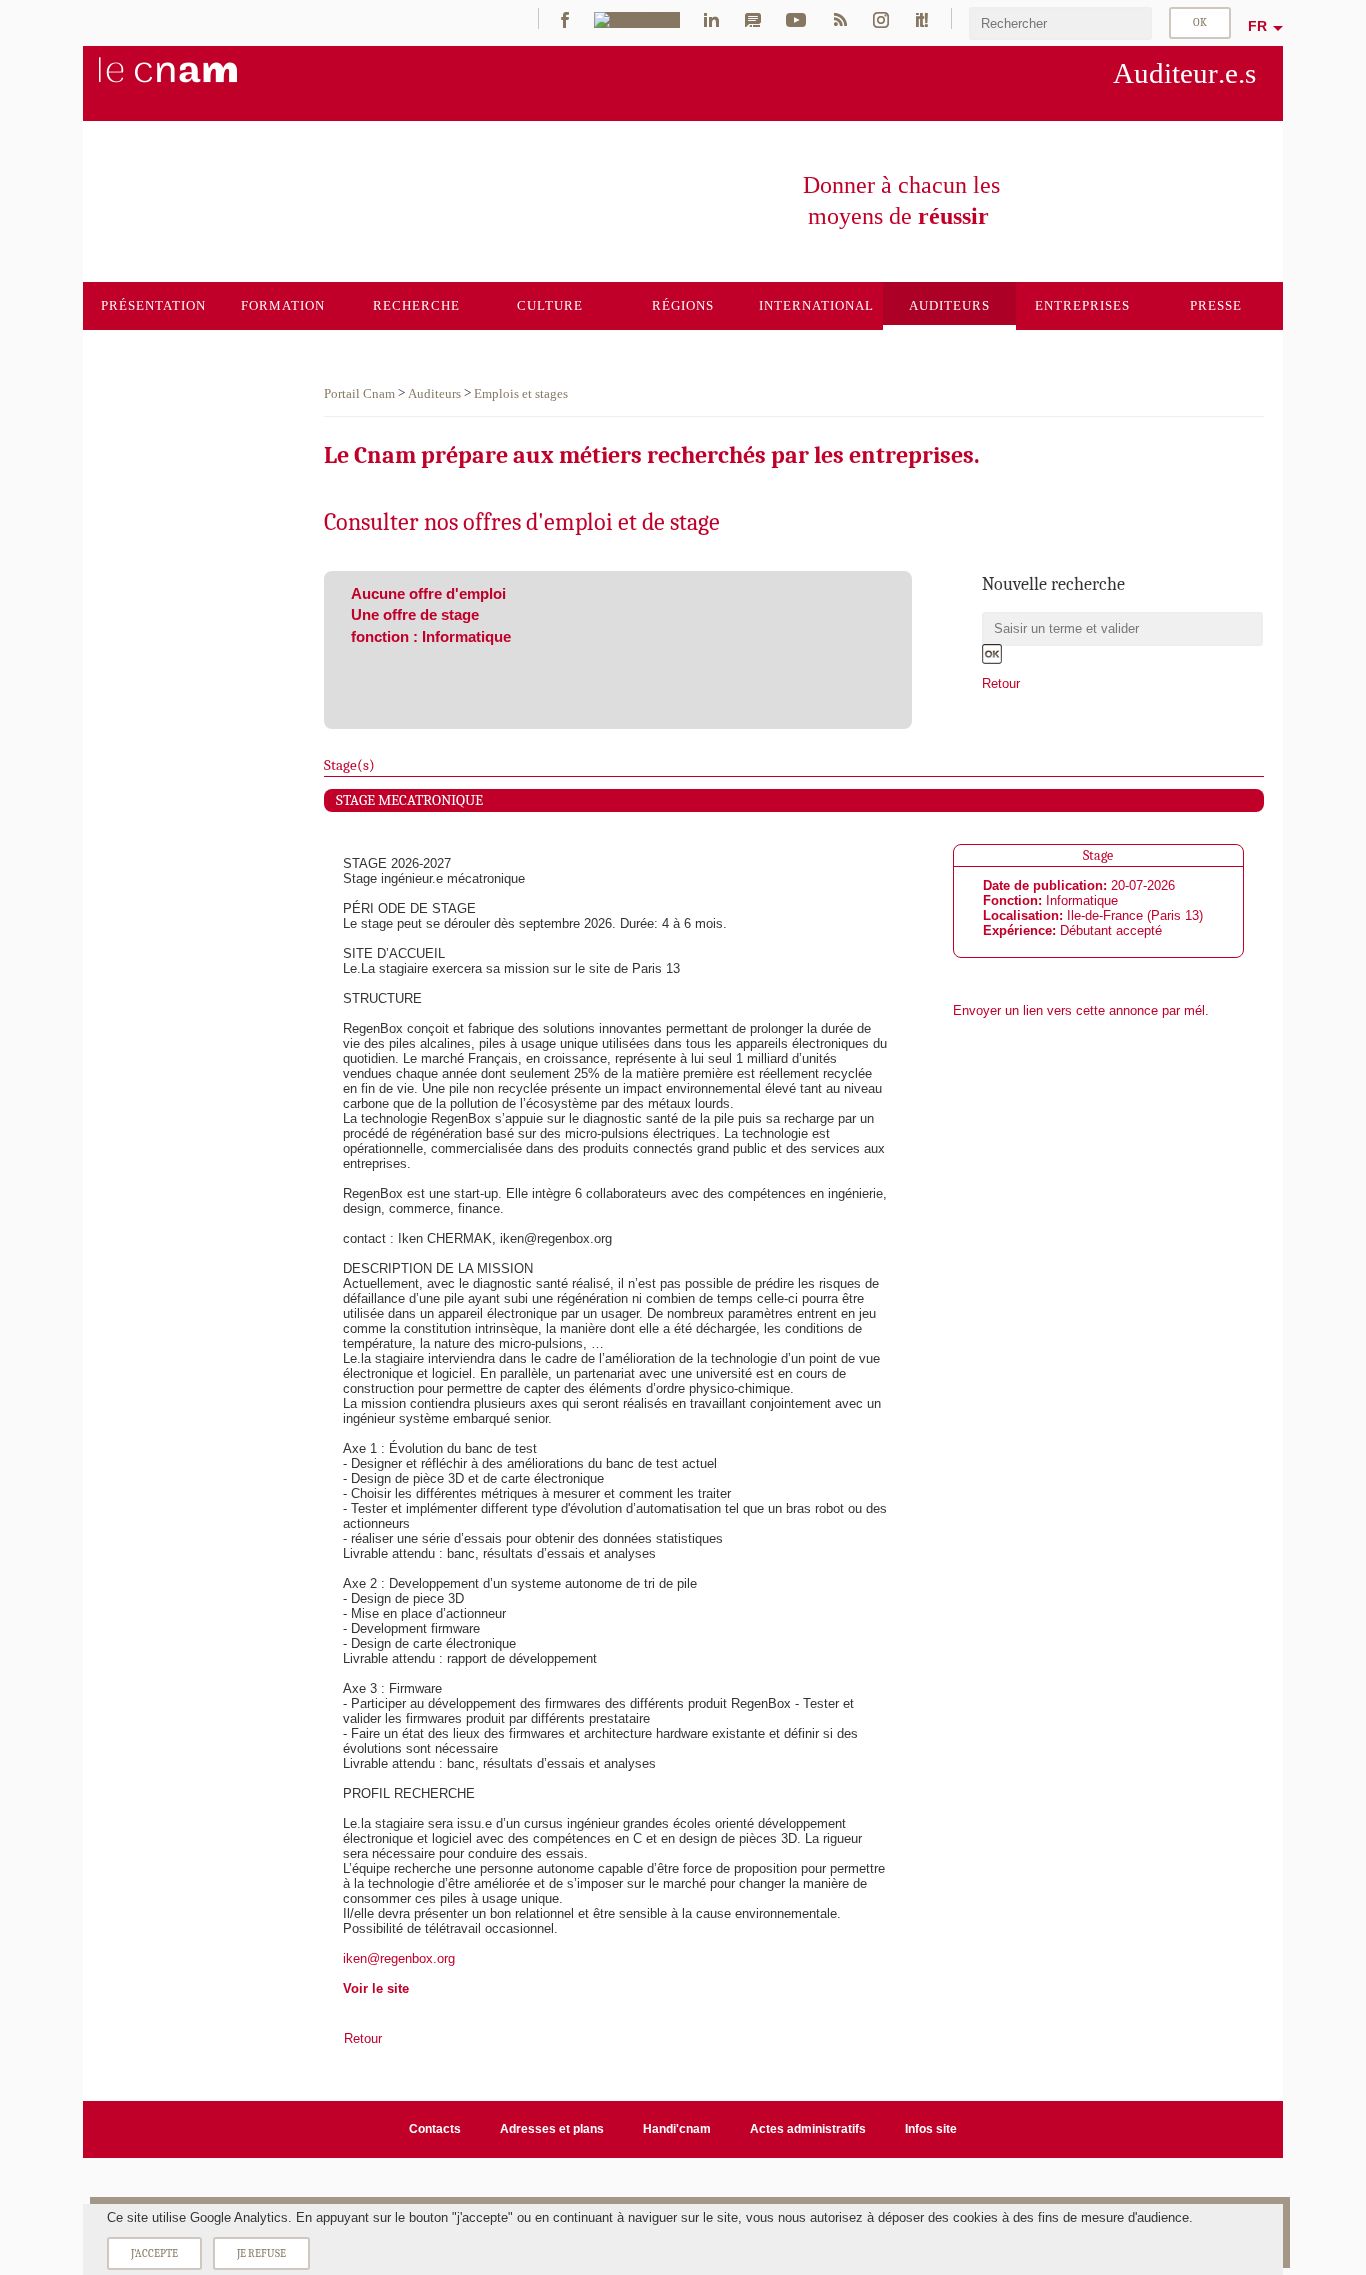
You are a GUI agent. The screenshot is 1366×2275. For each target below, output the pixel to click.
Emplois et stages (521, 393)
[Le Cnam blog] (753, 18)
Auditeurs (434, 393)
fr (1257, 26)
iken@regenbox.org (399, 1958)
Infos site (931, 2129)
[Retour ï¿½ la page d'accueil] (201, 81)
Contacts (435, 2129)
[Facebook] (565, 18)
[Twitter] (637, 18)
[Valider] (992, 654)
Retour (1001, 683)
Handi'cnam (677, 2129)
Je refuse (261, 2253)
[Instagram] (881, 18)
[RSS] (840, 18)
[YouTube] (796, 18)
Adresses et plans (552, 2129)
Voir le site (376, 1988)
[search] (1061, 23)
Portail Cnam (359, 393)
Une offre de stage (415, 614)
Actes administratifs (808, 2129)
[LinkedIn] (711, 18)
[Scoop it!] (922, 18)
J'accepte (154, 2253)
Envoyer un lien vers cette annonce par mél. (1081, 1010)
